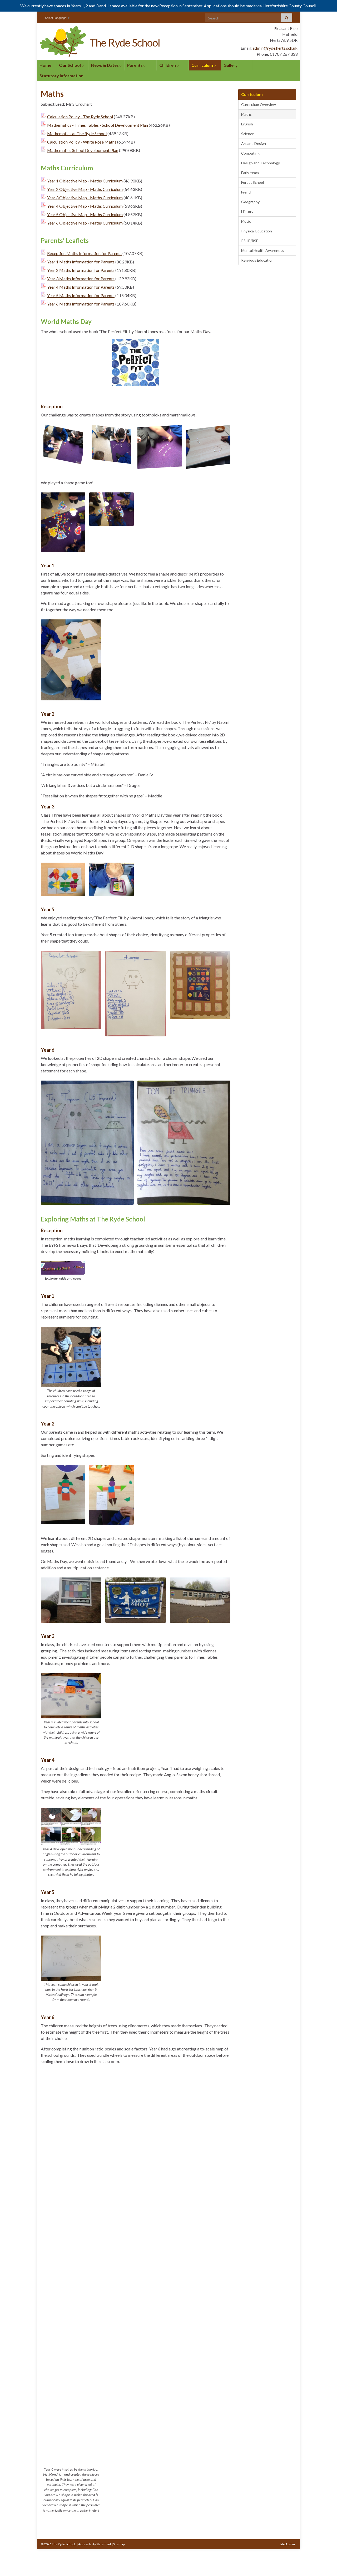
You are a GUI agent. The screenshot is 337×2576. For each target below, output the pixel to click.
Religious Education (257, 260)
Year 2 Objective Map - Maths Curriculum (85, 189)
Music (246, 221)
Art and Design (254, 143)
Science (248, 134)
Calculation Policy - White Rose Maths (82, 142)
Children (168, 65)
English (247, 124)
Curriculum (203, 65)
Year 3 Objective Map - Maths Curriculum (85, 198)
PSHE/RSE (250, 241)
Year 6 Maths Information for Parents (81, 304)
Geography (250, 202)
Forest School (252, 182)
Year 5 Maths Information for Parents (81, 295)
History (247, 212)
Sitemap (119, 2544)
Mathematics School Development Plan (83, 150)
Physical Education (257, 231)
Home (45, 65)
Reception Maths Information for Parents (84, 253)
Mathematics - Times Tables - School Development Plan (98, 125)
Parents (135, 65)
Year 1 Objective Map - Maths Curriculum (85, 181)
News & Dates (105, 65)
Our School (70, 65)
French (247, 192)
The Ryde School (125, 43)
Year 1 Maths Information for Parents (81, 262)
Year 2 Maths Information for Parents (81, 270)
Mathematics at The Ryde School (77, 133)
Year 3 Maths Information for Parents (81, 279)
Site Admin (287, 2544)
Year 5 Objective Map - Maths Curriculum (85, 214)
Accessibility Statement (95, 2544)
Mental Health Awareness (263, 250)
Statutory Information (61, 76)
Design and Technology (261, 163)
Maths (246, 114)
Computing (250, 153)
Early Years (250, 173)
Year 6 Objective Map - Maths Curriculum (85, 223)
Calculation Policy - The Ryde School (80, 117)
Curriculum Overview (259, 105)
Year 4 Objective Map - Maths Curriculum (85, 206)
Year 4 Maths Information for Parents (81, 287)
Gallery (231, 65)
